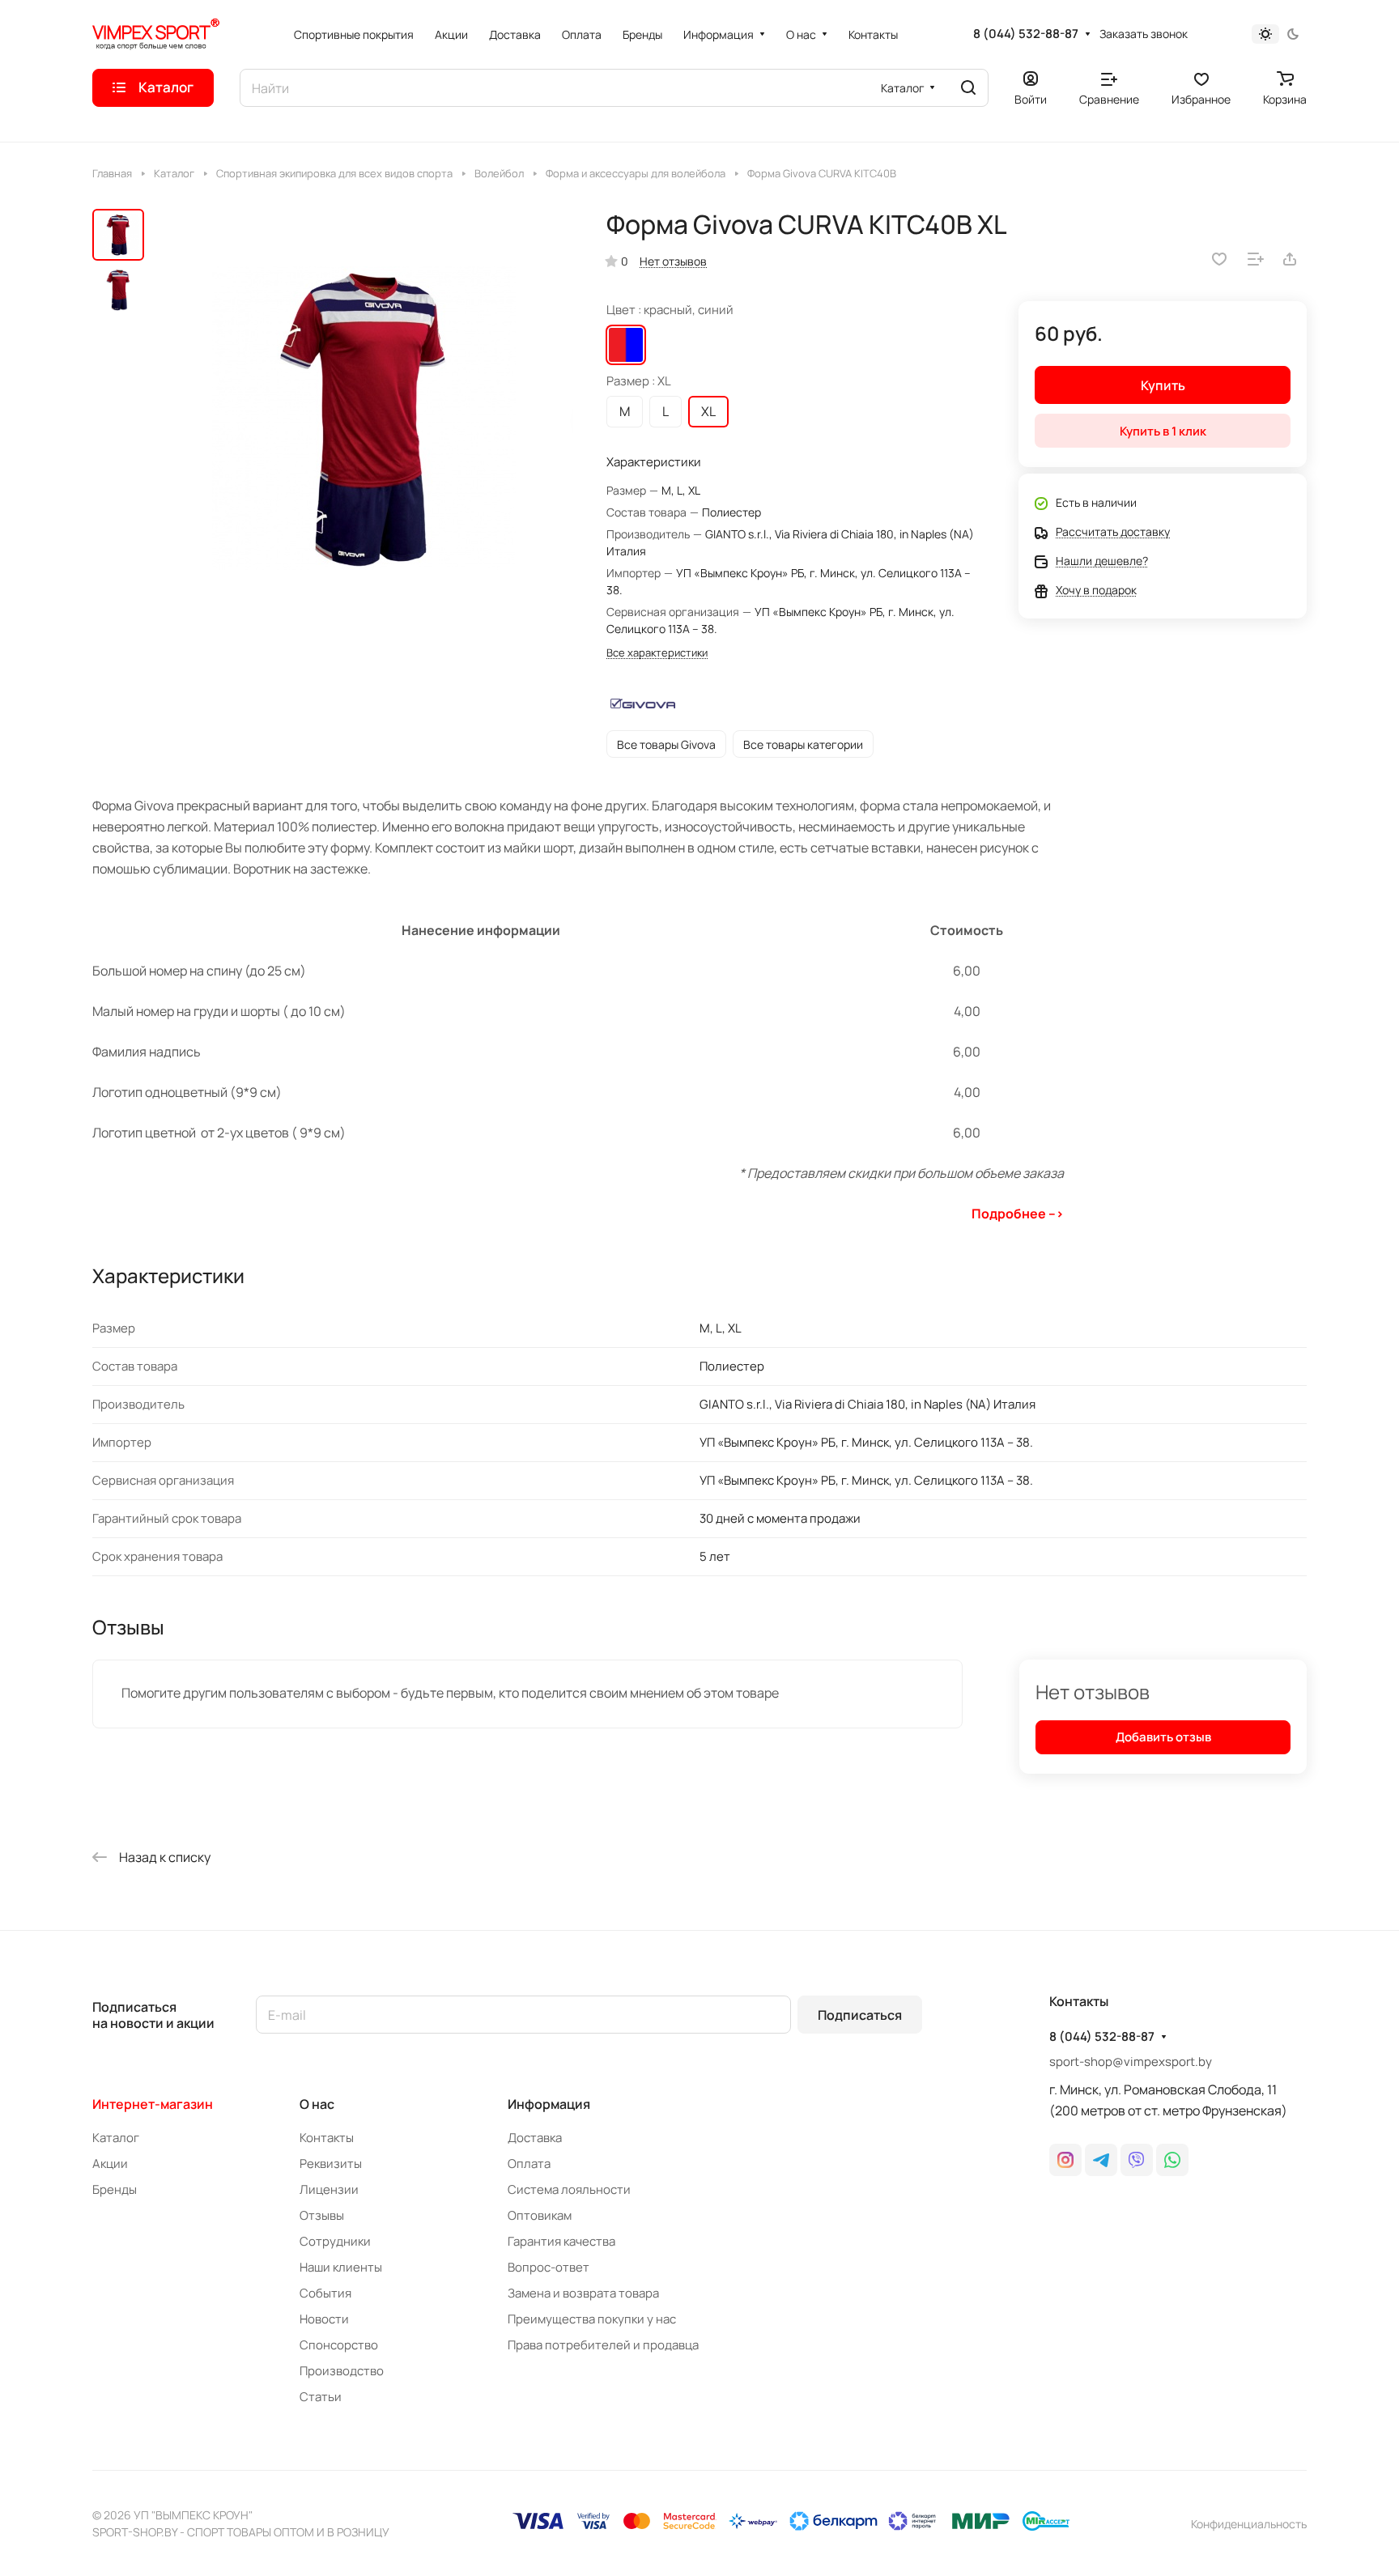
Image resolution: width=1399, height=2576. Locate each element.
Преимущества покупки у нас (592, 2319)
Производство (342, 2371)
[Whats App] (1172, 2160)
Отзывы (322, 2215)
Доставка (535, 2138)
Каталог (116, 2138)
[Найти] (968, 88)
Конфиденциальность (1249, 2524)
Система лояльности (569, 2189)
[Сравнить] (1256, 259)
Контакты (327, 2138)
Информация (549, 2104)
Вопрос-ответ (549, 2267)
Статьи (321, 2397)
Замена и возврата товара (583, 2293)
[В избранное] (1219, 259)
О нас (317, 2104)
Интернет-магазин (153, 2104)
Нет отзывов (673, 261)
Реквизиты (331, 2164)
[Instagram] (1065, 2160)
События (325, 2293)
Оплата (529, 2164)
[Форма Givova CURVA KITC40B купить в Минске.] (364, 419)
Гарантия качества (561, 2241)
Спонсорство (339, 2345)
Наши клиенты (341, 2267)
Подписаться (860, 2015)
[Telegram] (1101, 2160)
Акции (110, 2164)
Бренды (115, 2189)
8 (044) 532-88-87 (1026, 34)
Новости (324, 2319)
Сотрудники (335, 2241)
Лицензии (329, 2189)
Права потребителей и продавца (603, 2345)
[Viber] (1137, 2160)
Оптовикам (540, 2215)
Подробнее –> (1018, 1214)
